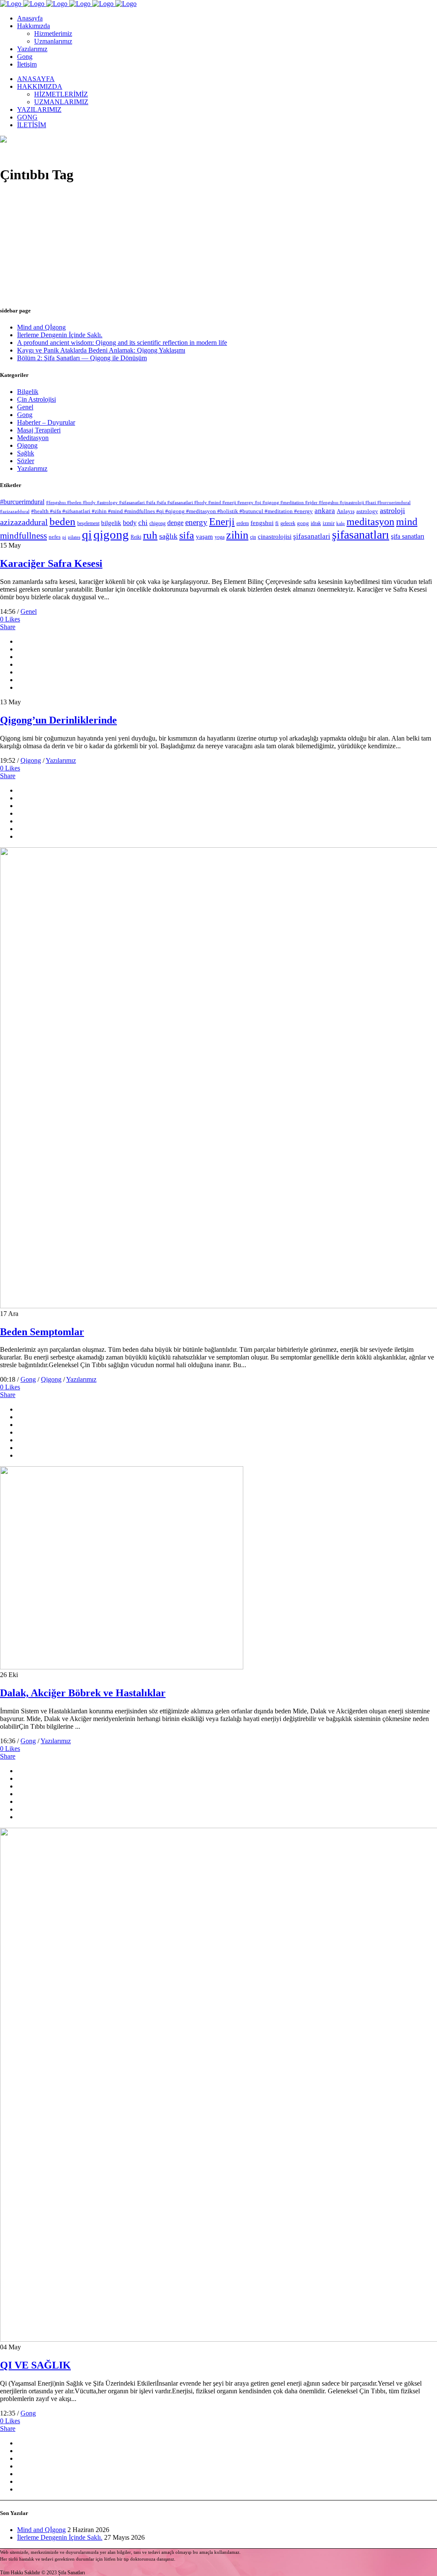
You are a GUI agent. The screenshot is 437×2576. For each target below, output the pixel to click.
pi (64, 537)
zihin (237, 535)
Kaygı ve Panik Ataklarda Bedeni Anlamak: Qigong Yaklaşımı (101, 350)
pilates (74, 537)
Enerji (222, 522)
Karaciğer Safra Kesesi (51, 563)
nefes (55, 537)
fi (277, 523)
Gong (25, 415)
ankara (325, 511)
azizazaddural (24, 522)
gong (303, 523)
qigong (111, 534)
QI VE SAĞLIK (35, 2365)
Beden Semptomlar (42, 1332)
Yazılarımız (32, 468)
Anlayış (346, 511)
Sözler (26, 461)
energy (196, 522)
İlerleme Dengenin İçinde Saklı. (60, 335)
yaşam (204, 537)
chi (143, 523)
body (130, 523)
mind (407, 522)
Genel (25, 407)
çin (253, 537)
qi (87, 534)
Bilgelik (28, 392)
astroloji (392, 511)
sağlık (168, 536)
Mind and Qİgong (41, 327)
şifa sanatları (408, 536)
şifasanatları (361, 535)
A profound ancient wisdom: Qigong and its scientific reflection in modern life (122, 343)
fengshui (262, 523)
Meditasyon (33, 438)
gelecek (288, 523)
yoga (220, 537)
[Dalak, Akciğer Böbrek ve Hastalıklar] (122, 1667)
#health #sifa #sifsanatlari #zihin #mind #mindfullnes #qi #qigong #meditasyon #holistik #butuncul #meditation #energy (172, 511)
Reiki (136, 537)
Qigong (27, 445)
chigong (157, 523)
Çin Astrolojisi (36, 399)
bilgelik (111, 523)
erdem (243, 523)
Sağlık (26, 453)
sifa (187, 535)
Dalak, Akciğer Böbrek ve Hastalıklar (83, 1693)
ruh (150, 535)
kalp (341, 524)
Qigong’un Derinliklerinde (58, 720)
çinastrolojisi (275, 537)
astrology (367, 511)
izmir (329, 523)
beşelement (88, 523)
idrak (316, 523)
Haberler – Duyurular (46, 422)
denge (175, 523)
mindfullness (23, 536)
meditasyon (370, 521)
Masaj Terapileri (39, 430)
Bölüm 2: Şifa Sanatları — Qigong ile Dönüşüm (82, 358)
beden (63, 521)
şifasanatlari (312, 536)
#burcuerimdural (22, 502)
